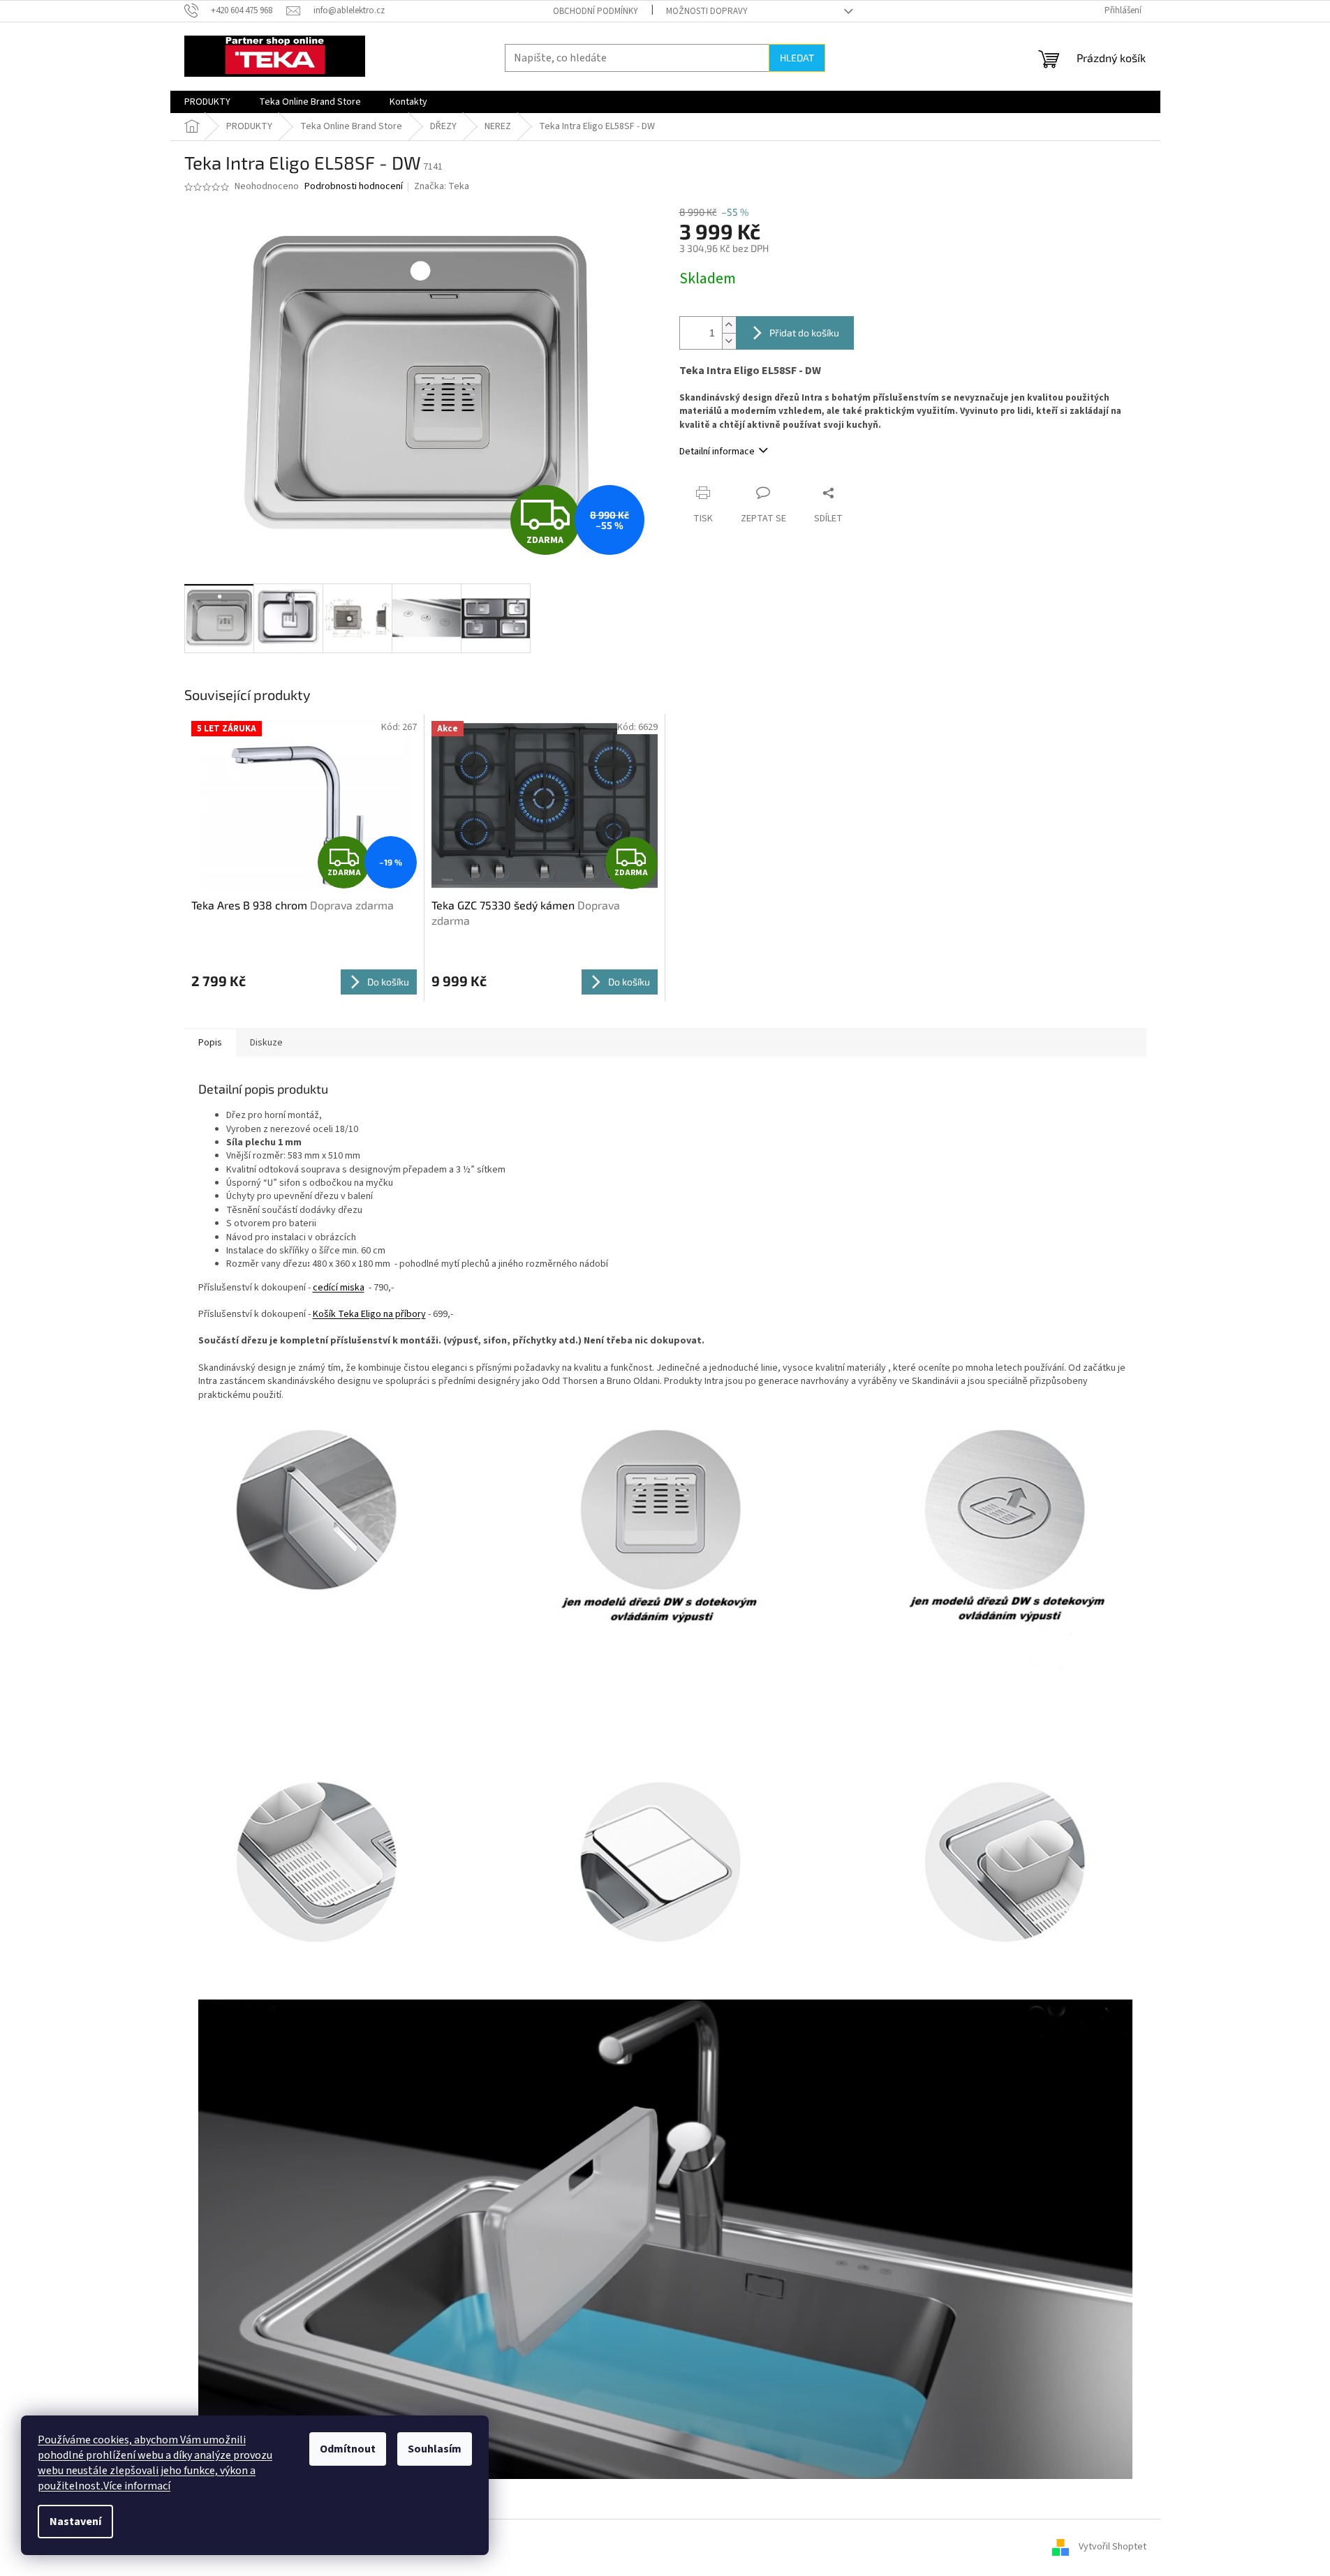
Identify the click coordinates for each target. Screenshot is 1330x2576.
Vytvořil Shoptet (1113, 2547)
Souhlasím (435, 2449)
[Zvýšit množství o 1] (729, 325)
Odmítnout (348, 2449)
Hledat (797, 58)
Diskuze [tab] (266, 1043)
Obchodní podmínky (596, 11)
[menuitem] (207, 102)
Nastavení (75, 2522)
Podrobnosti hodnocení (354, 187)
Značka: (442, 186)
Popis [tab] (210, 1043)
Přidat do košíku (804, 333)
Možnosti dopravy (707, 11)
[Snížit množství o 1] (729, 341)
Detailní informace (717, 452)
